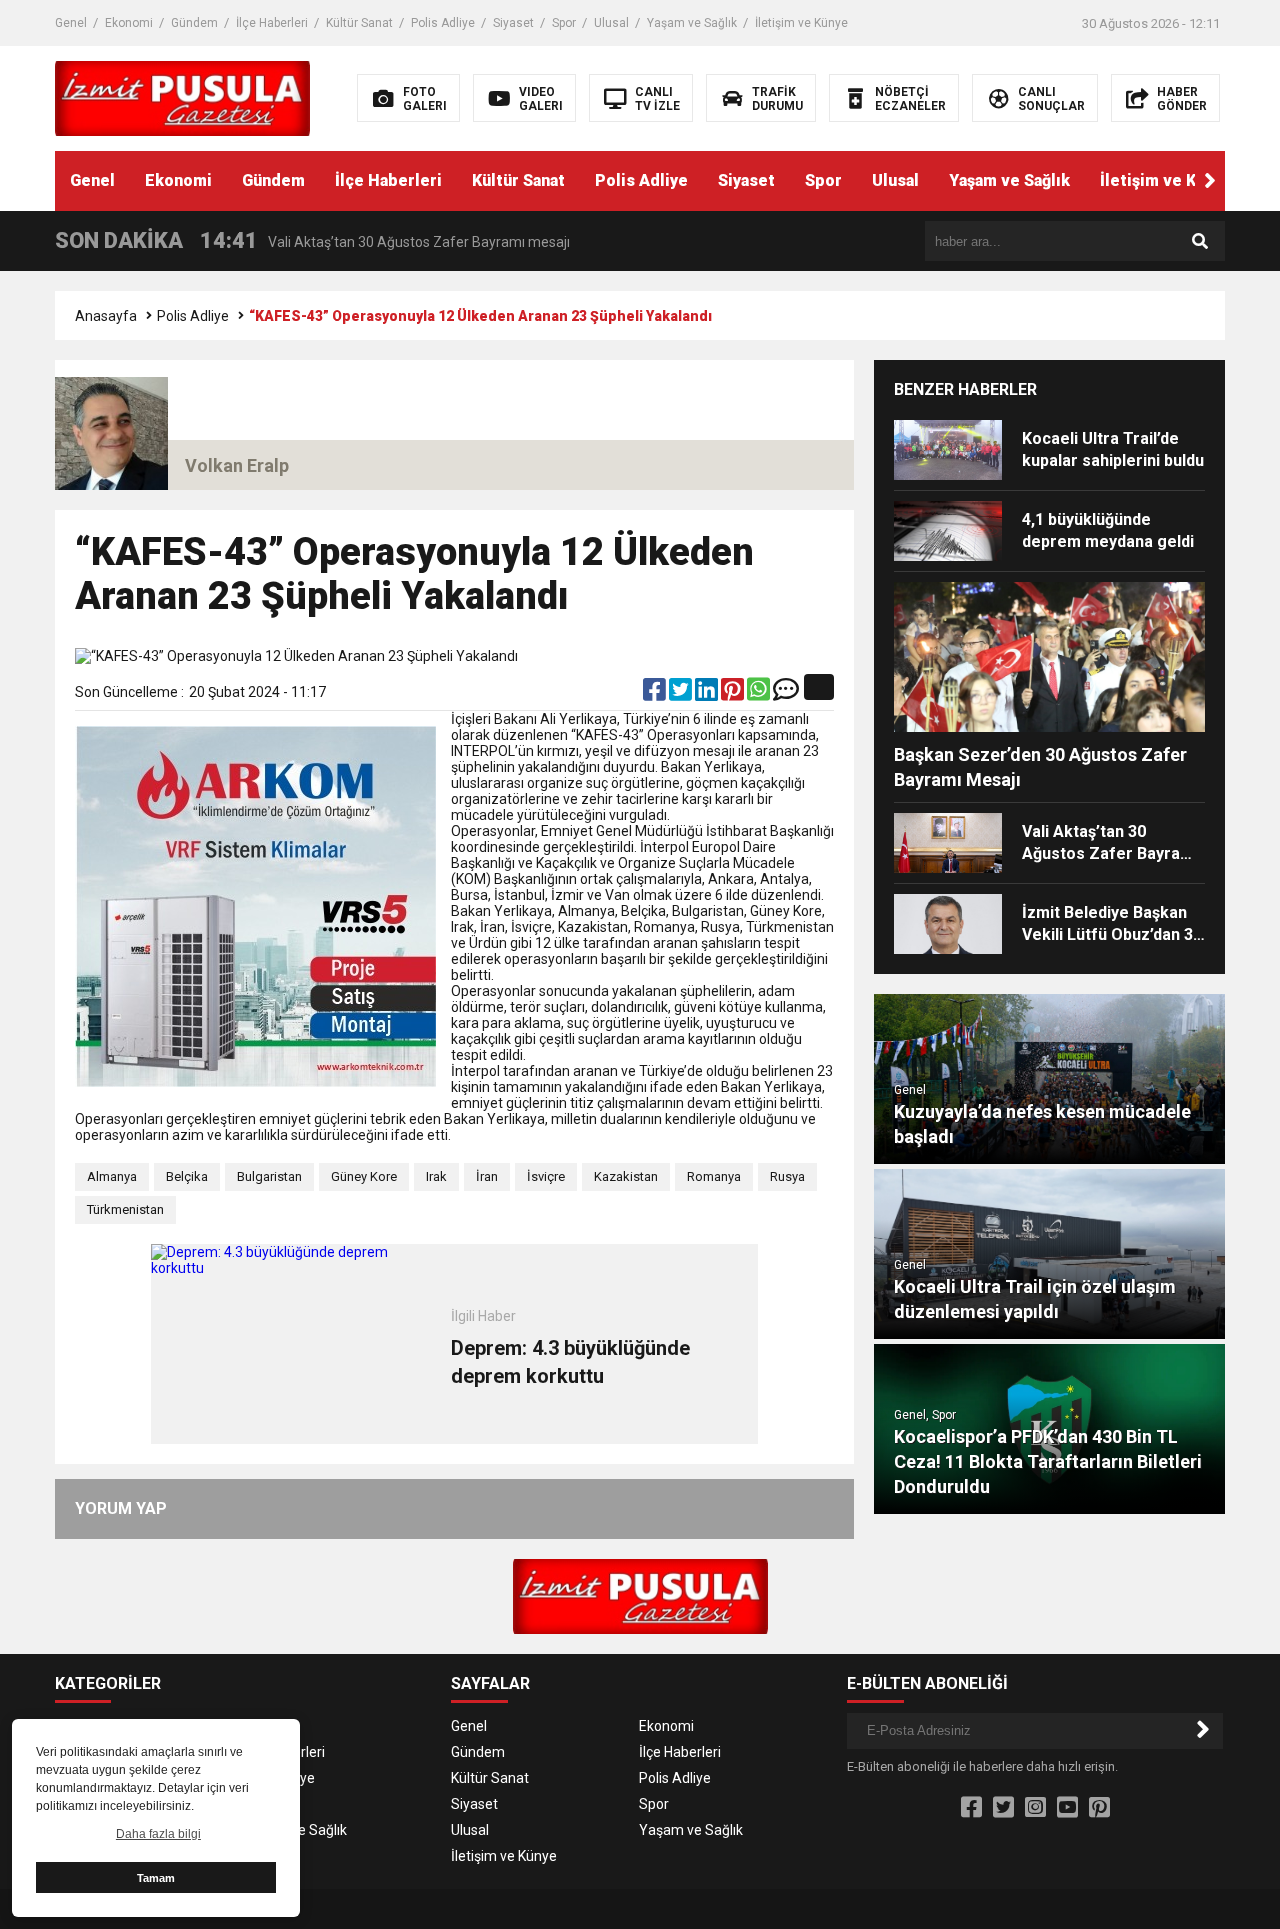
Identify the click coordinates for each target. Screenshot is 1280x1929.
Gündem (194, 23)
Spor (564, 23)
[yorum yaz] (786, 694)
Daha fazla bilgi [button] (158, 1834)
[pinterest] (734, 694)
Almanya (112, 1176)
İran (487, 1176)
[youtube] (1067, 1808)
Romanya (714, 1176)
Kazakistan (626, 1176)
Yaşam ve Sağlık (692, 23)
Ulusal (611, 23)
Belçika (187, 1176)
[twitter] (682, 694)
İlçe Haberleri (272, 23)
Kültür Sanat (359, 23)
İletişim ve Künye (801, 23)
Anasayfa (106, 316)
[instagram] (1035, 1808)
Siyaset (513, 23)
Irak (436, 1176)
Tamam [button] (156, 1878)
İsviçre (546, 1176)
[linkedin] (708, 694)
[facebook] (656, 694)
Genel (71, 23)
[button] (1210, 181)
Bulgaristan (269, 1176)
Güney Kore (364, 1176)
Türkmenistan (125, 1209)
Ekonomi (129, 23)
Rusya (787, 1176)
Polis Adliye (443, 23)
